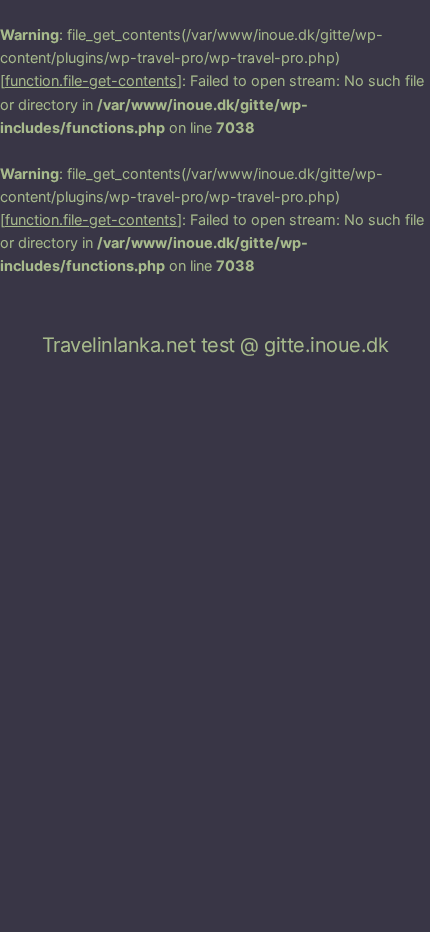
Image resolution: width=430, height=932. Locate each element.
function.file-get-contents (91, 80)
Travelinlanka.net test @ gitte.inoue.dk (215, 345)
